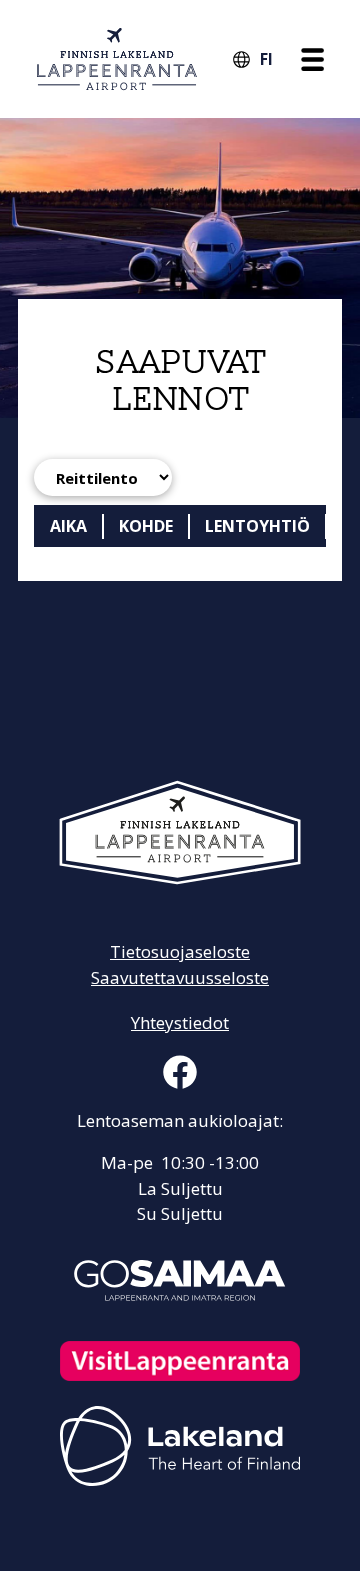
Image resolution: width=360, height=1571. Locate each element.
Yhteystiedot (180, 1022)
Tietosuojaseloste (180, 951)
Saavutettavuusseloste (180, 977)
